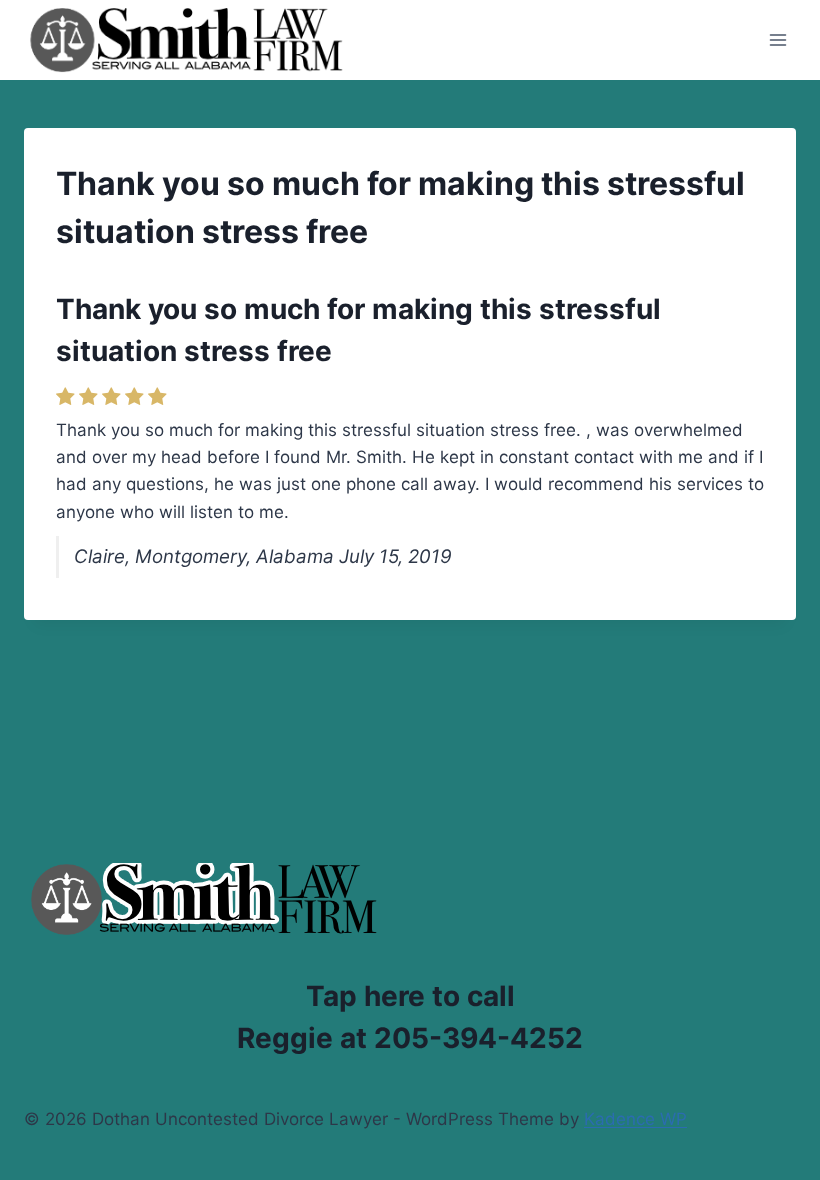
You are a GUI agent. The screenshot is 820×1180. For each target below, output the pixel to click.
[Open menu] (777, 39)
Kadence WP (635, 1119)
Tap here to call (410, 996)
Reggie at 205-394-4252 (410, 1038)
